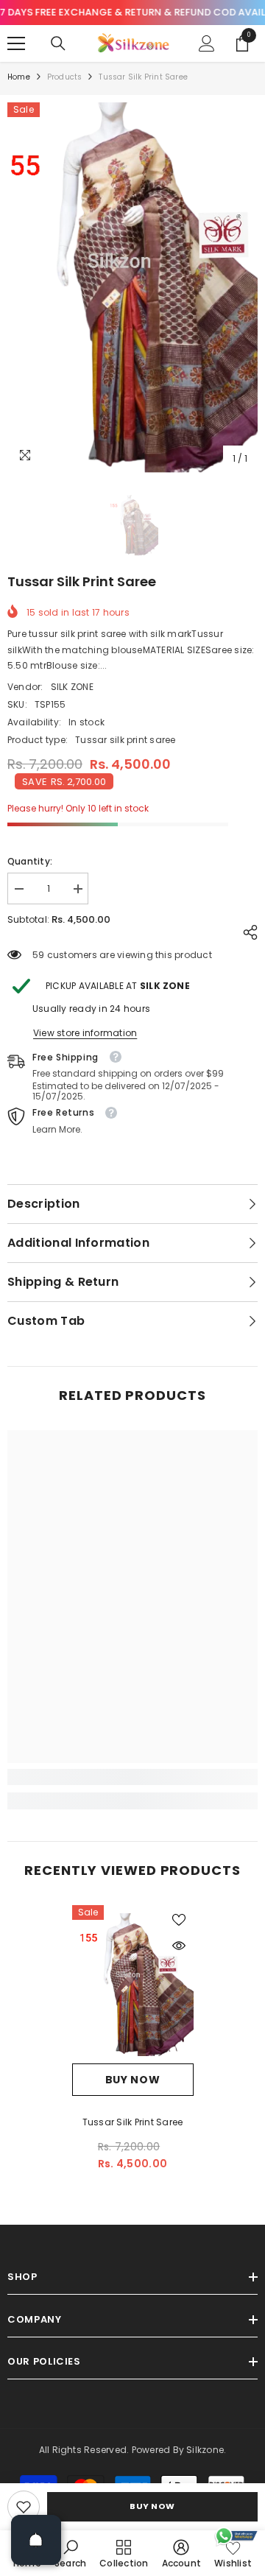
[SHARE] (247, 932)
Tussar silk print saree (133, 2122)
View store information (85, 1033)
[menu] (16, 43)
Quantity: (30, 861)
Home (19, 77)
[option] (132, 288)
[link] (24, 2507)
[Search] (58, 43)
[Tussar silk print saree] (133, 1984)
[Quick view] (179, 1946)
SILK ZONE (72, 687)
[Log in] (207, 43)
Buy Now (152, 2506)
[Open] (36, 2540)
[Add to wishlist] (179, 1920)
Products (65, 77)
